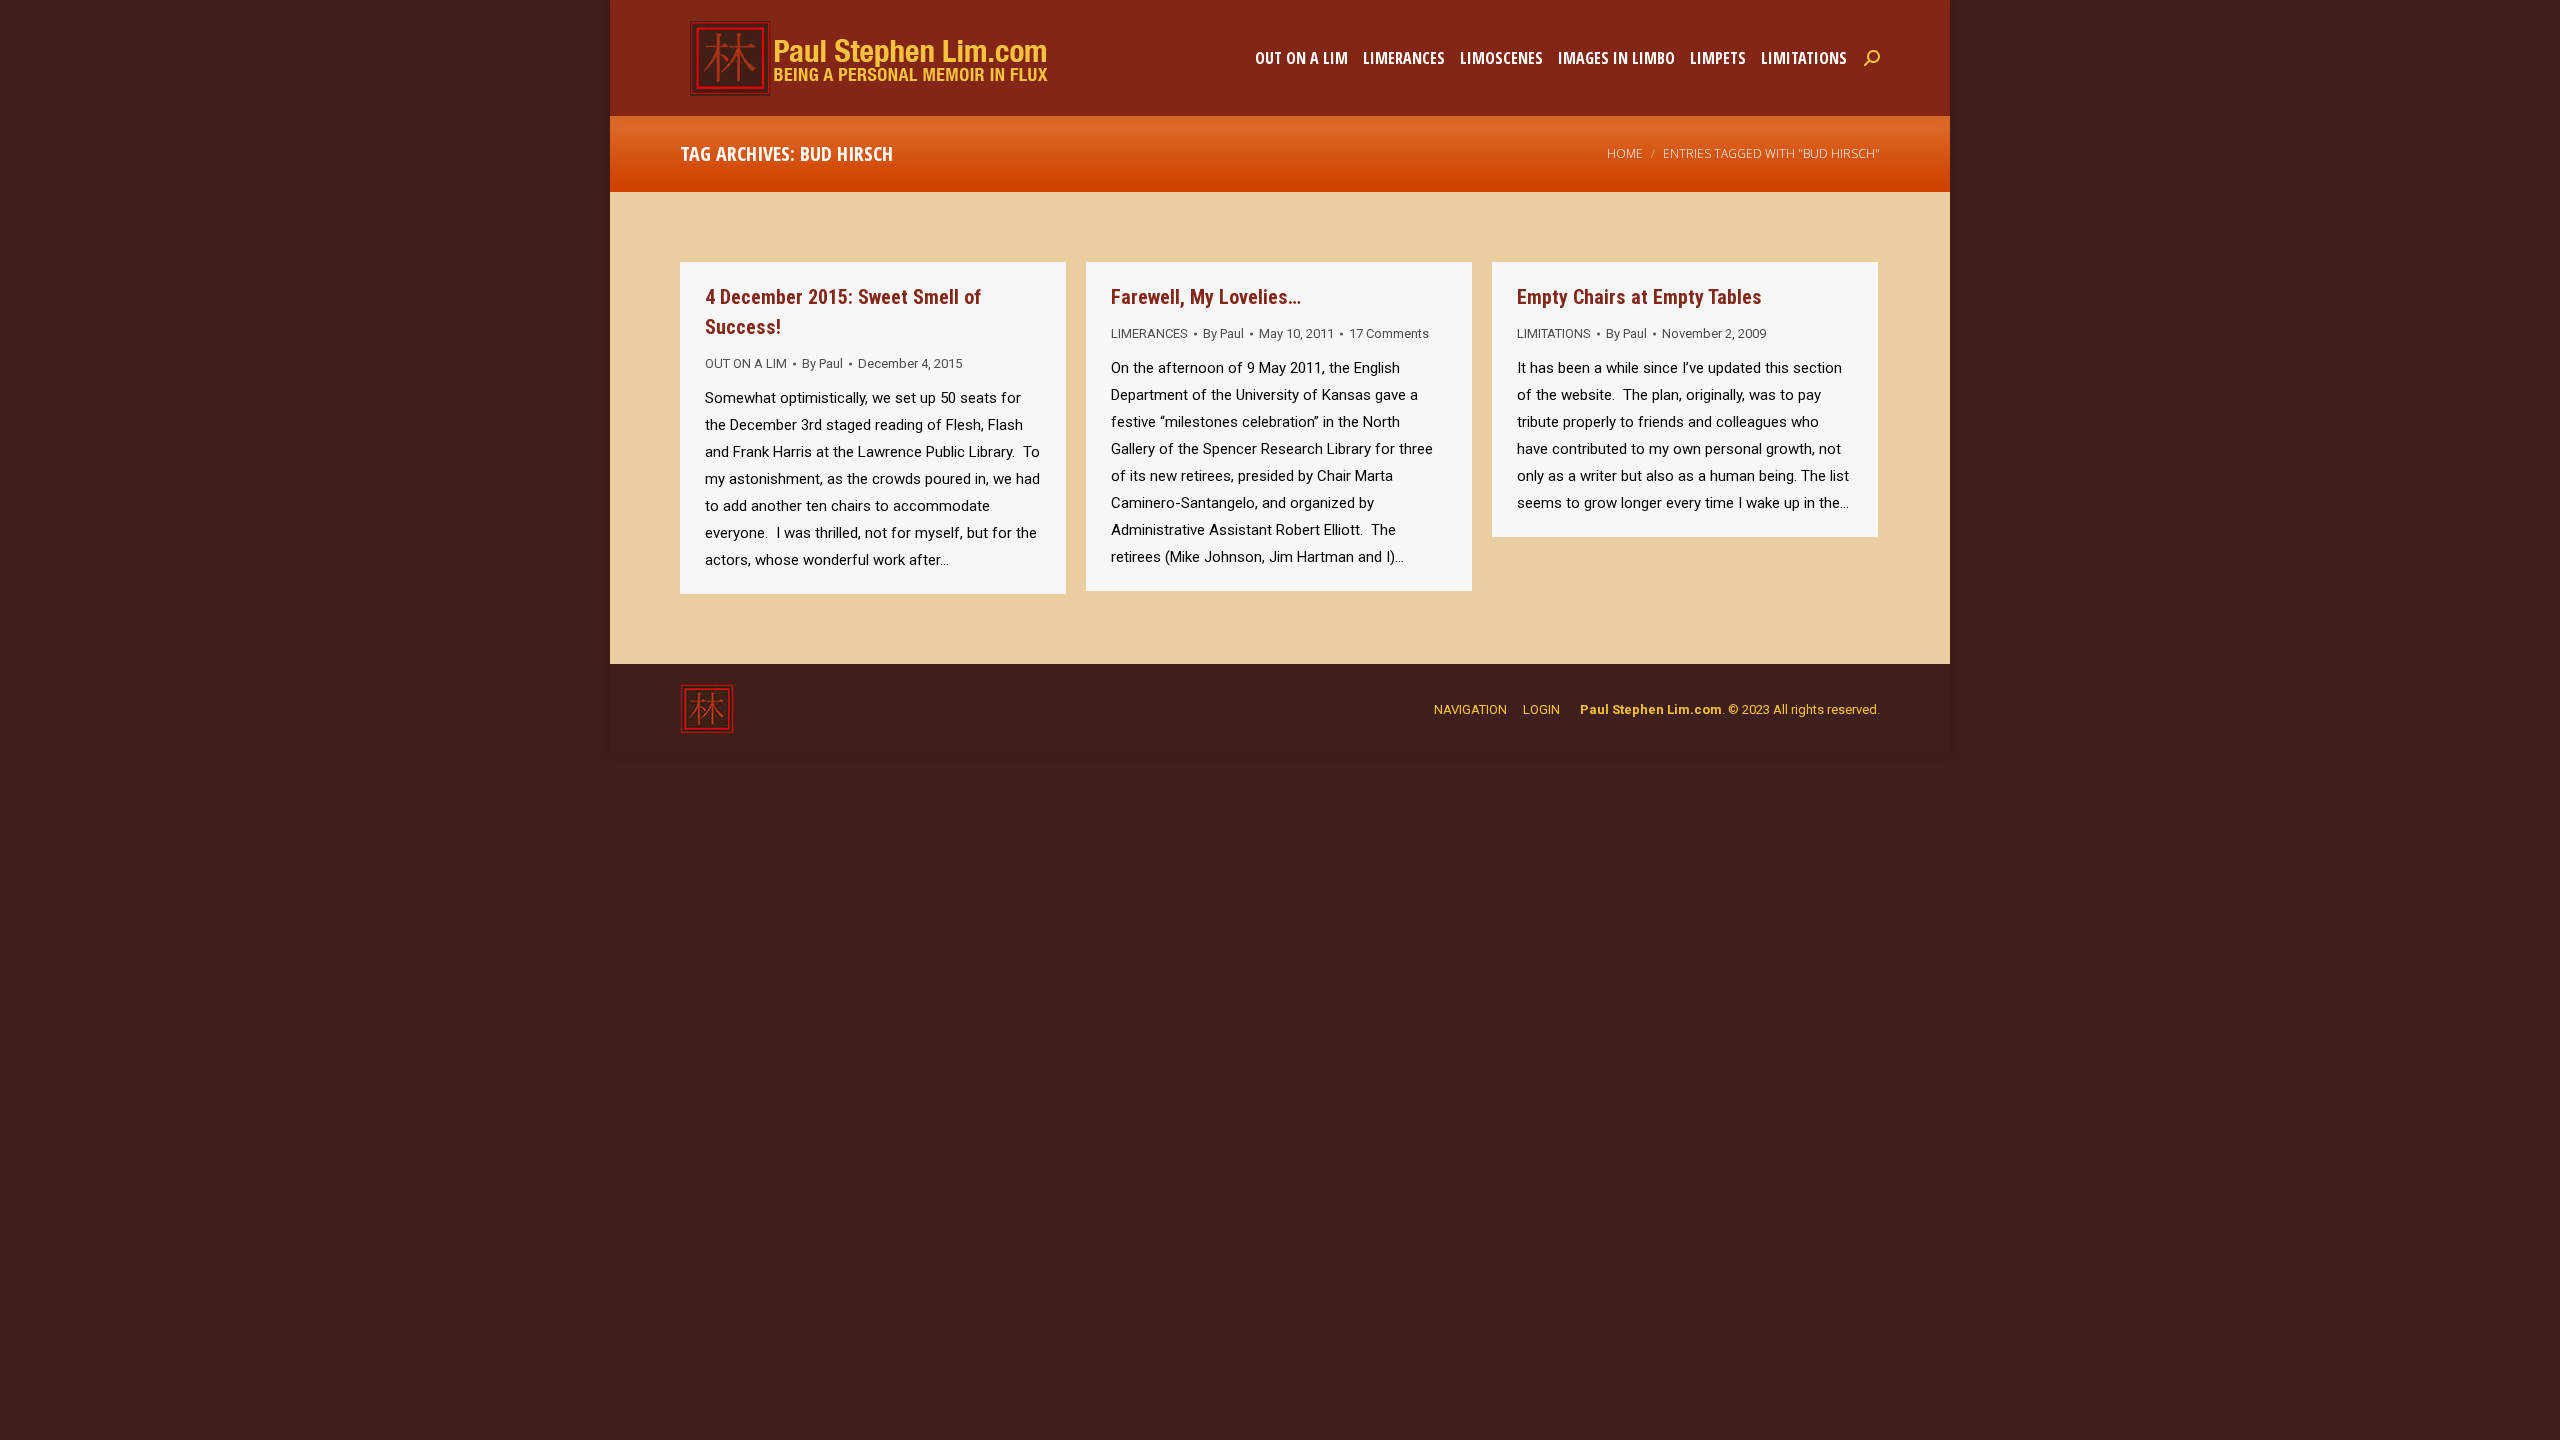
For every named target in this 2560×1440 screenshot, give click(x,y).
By (822, 363)
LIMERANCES (1149, 333)
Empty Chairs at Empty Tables (1639, 297)
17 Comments (1389, 333)
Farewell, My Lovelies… (1206, 297)
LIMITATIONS (1554, 333)
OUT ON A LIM (746, 363)
